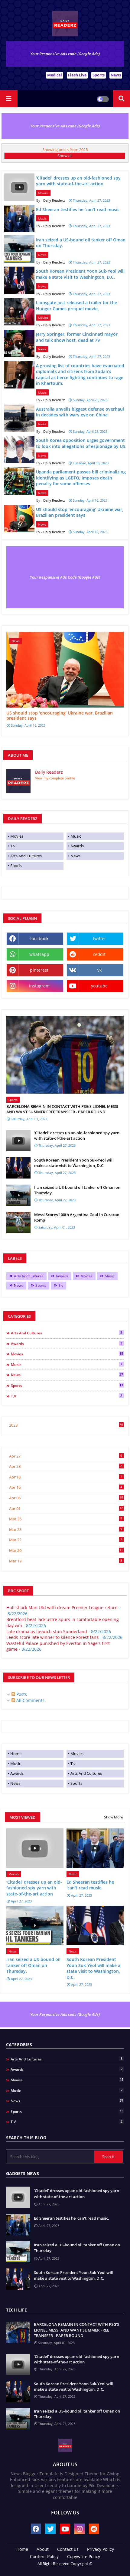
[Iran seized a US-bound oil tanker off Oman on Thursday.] (18, 1195)
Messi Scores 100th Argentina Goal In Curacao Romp (77, 1217)
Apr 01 (66, 1508)
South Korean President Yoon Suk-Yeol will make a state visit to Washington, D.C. (74, 1163)
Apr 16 (66, 1487)
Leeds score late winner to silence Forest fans (52, 1637)
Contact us (68, 2549)
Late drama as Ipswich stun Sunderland (47, 1631)
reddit (99, 954)
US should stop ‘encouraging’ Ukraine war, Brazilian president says (60, 716)
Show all (65, 156)
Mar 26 (66, 1519)
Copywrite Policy (84, 2556)
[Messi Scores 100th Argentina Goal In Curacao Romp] (18, 1222)
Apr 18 (66, 1477)
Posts (21, 1694)
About (43, 2549)
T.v (13, 846)
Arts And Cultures (26, 856)
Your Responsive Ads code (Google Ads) (65, 54)
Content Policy (44, 2556)
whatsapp (39, 954)
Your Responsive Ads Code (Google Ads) (65, 577)
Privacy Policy (101, 2549)
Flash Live (77, 75)
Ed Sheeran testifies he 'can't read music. (90, 1885)
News (116, 75)
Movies (17, 836)
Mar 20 (66, 1550)
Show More (114, 1817)
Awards (77, 846)
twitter (99, 938)
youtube (99, 986)
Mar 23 (66, 1529)
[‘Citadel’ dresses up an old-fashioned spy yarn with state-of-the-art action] (18, 1141)
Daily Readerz (49, 772)
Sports (99, 75)
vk (99, 970)
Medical (55, 75)
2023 (66, 1425)
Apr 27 (66, 1456)
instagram (39, 986)
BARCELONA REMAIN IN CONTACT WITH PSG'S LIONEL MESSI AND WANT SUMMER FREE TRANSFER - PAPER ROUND (62, 1109)
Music (76, 836)
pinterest (39, 970)
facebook (39, 938)
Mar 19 (66, 1561)
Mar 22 (66, 1540)
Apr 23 (66, 1466)
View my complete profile (55, 778)
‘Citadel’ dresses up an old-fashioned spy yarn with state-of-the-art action (77, 1135)
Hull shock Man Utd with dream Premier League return (62, 1607)
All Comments (30, 1700)
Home (16, 1754)
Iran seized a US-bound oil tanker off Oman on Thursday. (77, 1190)
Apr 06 (66, 1498)
